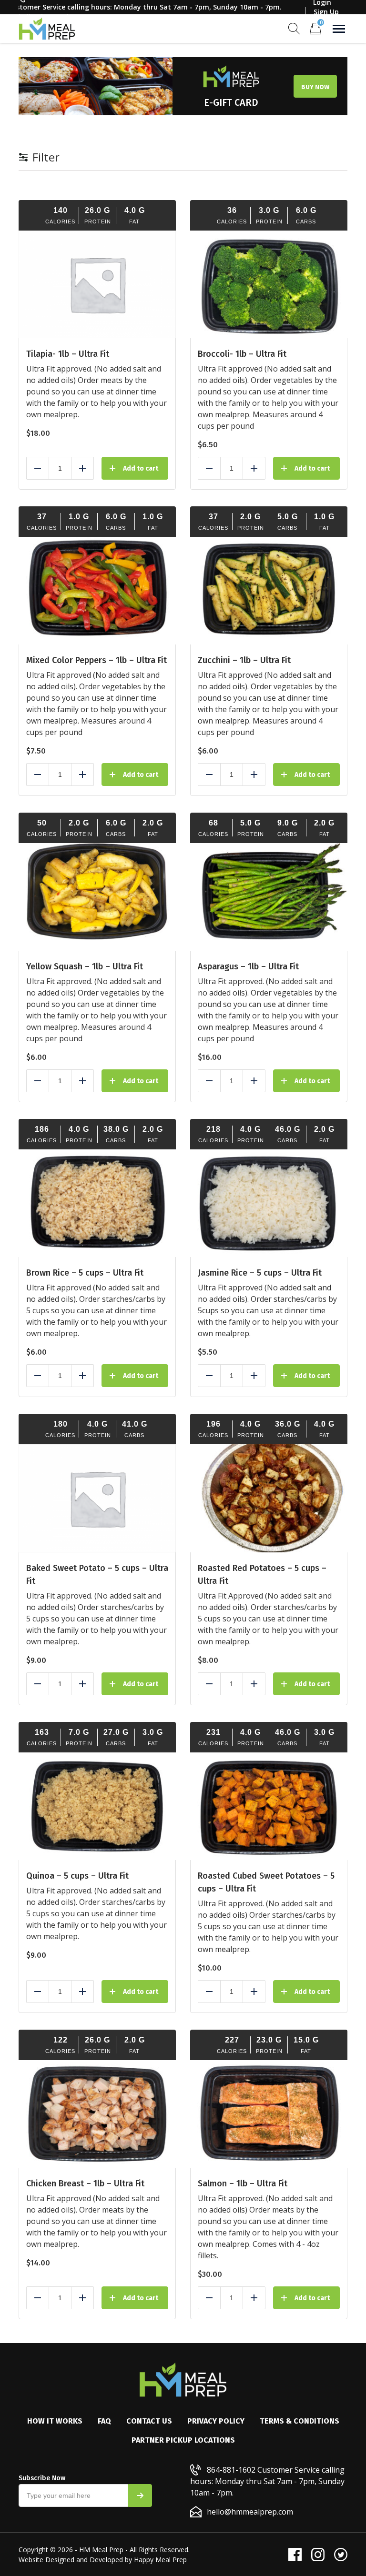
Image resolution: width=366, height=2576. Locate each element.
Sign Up (326, 12)
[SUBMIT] (140, 2495)
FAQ (104, 2421)
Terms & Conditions (300, 2421)
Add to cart (141, 468)
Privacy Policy (216, 2421)
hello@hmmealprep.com (250, 2512)
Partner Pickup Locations (183, 2440)
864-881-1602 (231, 2470)
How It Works (55, 2421)
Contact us (149, 2421)
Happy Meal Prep (160, 2560)
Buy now (315, 87)
